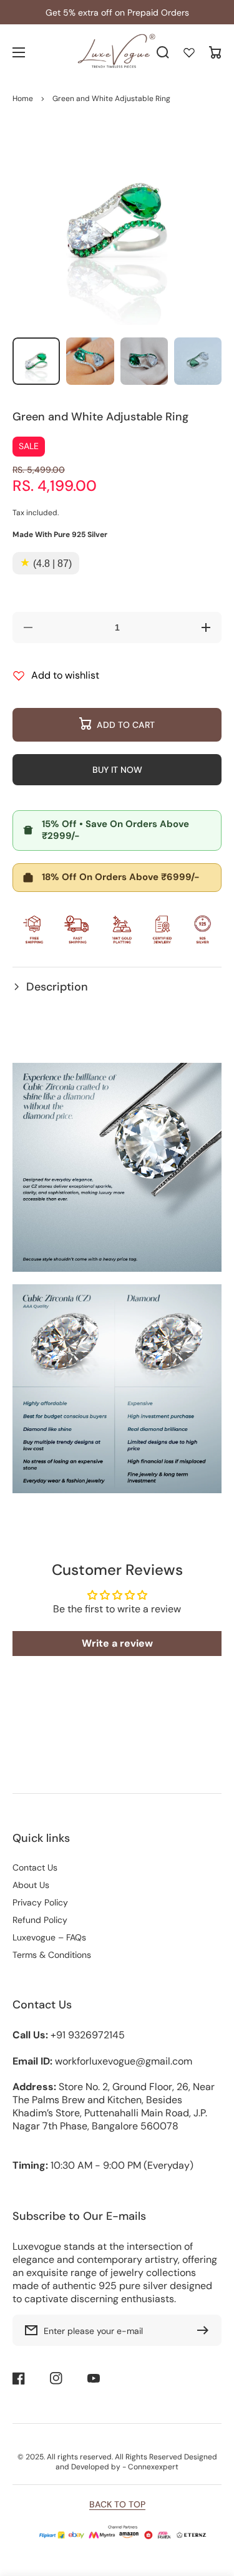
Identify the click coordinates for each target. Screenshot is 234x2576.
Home (23, 99)
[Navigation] (19, 52)
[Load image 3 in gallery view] (144, 361)
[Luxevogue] (117, 53)
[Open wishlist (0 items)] (189, 52)
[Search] (163, 52)
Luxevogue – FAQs (49, 1937)
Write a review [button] (117, 1643)
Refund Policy (40, 1920)
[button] (117, 987)
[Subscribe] (206, 2330)
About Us (31, 1885)
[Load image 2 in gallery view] (90, 361)
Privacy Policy (40, 1902)
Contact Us (35, 1867)
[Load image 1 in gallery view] (36, 361)
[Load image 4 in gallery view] (198, 361)
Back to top (117, 2504)
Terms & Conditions (52, 1955)
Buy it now (117, 770)
